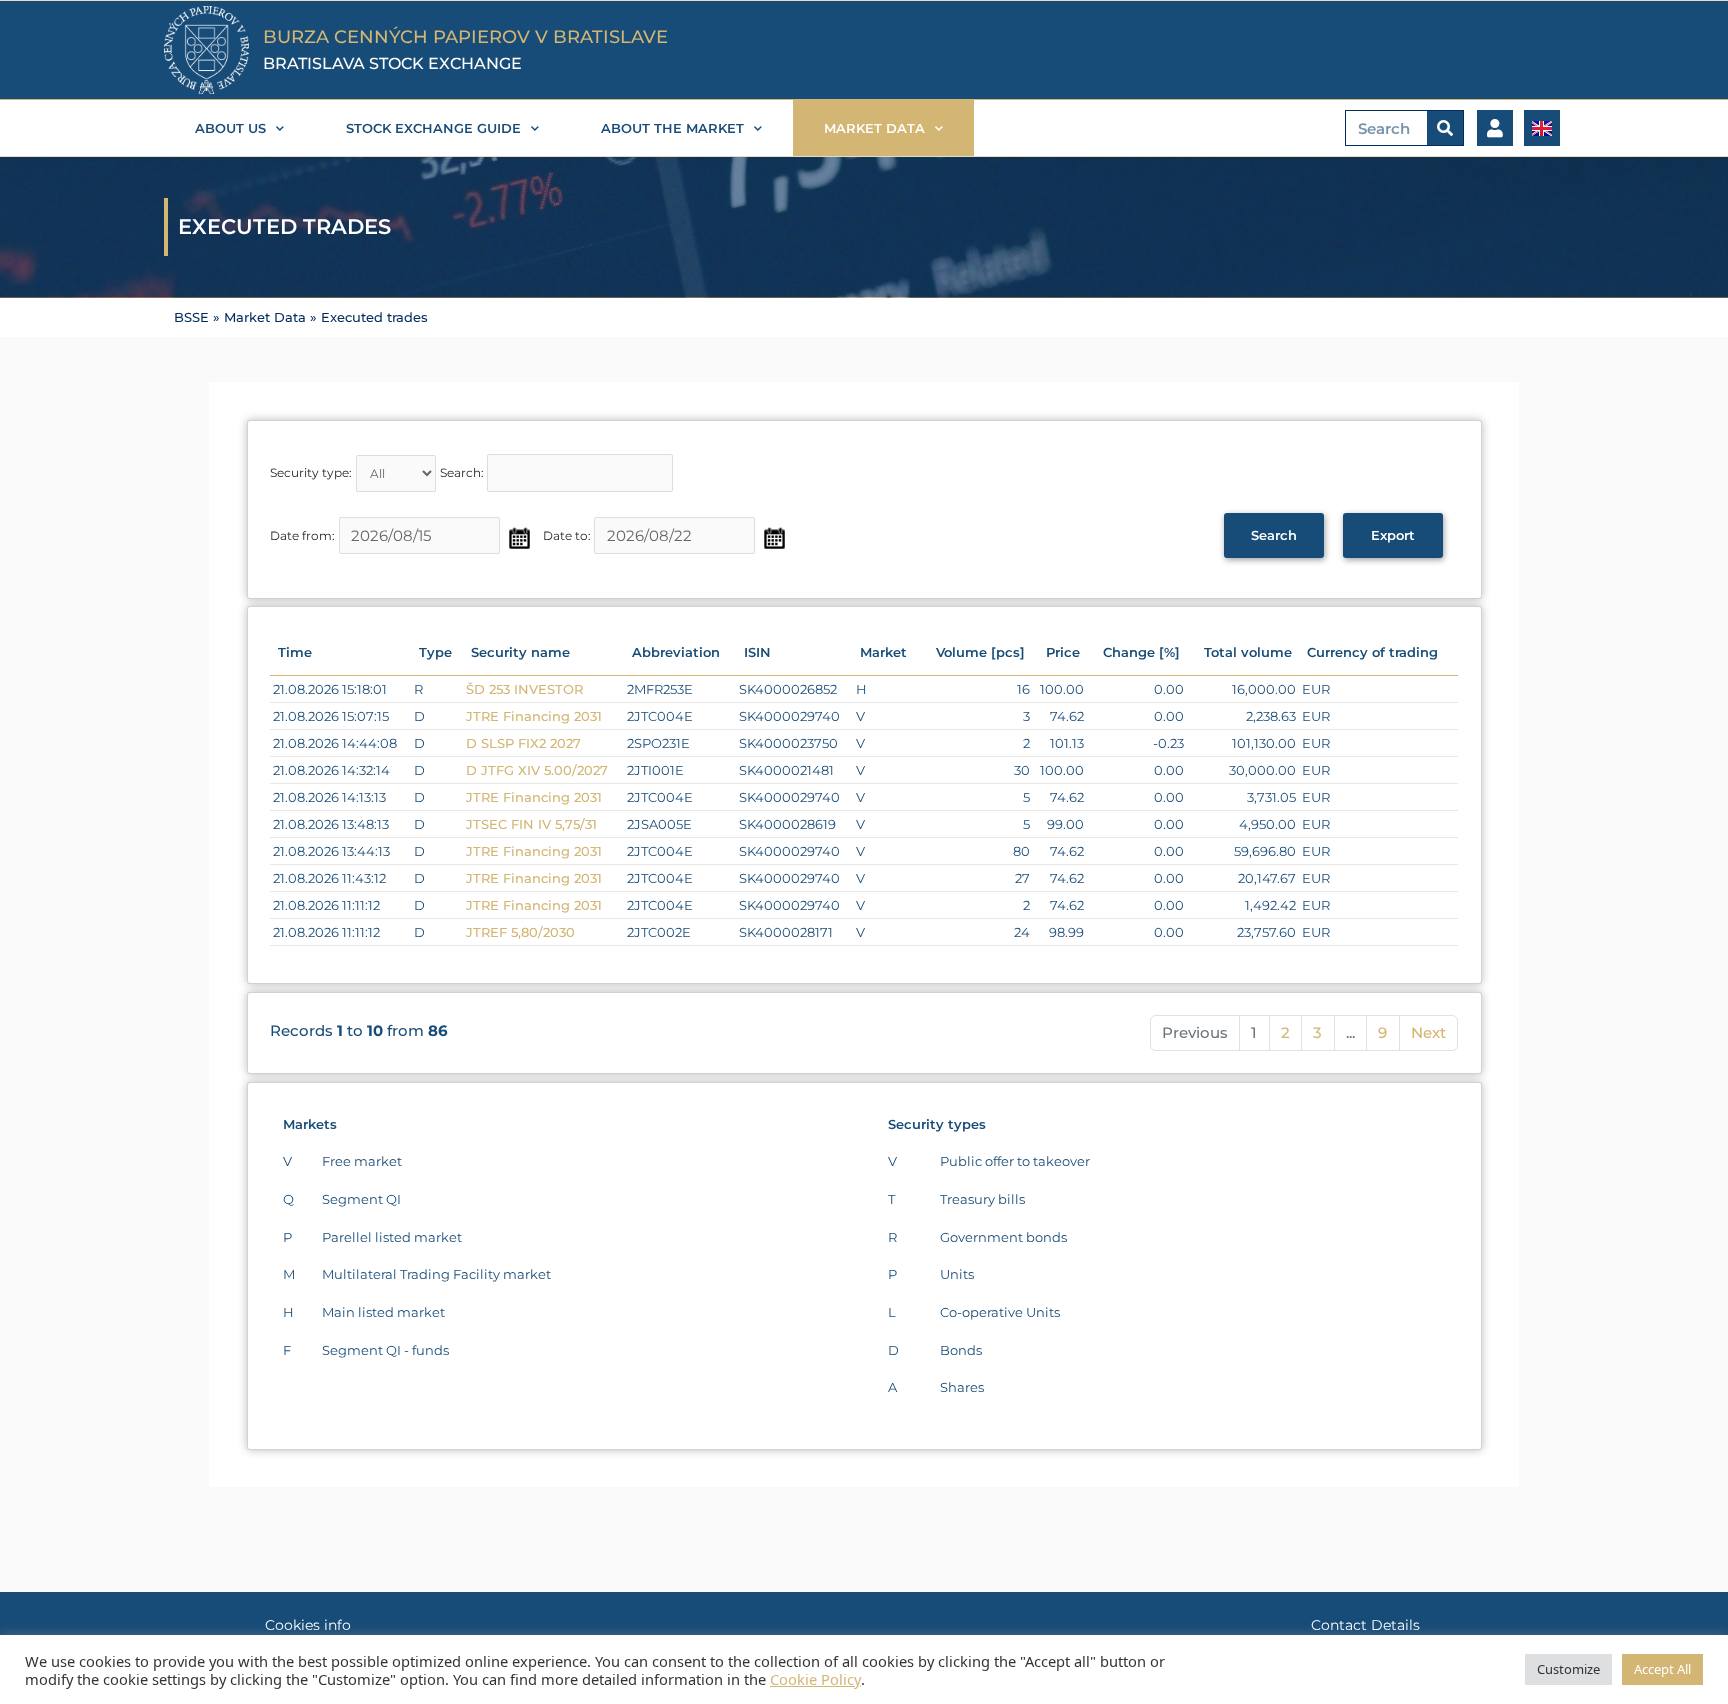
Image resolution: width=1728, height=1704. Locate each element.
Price (1063, 652)
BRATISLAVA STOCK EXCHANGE (392, 63)
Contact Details (1365, 1625)
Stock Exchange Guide (433, 128)
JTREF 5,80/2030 (520, 932)
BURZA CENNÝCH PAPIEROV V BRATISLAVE (465, 37)
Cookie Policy (815, 1679)
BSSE (191, 317)
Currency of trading (1372, 652)
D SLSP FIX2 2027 (523, 743)
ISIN (757, 652)
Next (1428, 1032)
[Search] (1445, 128)
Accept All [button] (1662, 1669)
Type (435, 652)
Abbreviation (676, 652)
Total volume (1248, 652)
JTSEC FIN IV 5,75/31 (531, 824)
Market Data (874, 128)
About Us (230, 128)
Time (295, 652)
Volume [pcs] (980, 652)
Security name (520, 652)
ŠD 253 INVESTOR (524, 689)
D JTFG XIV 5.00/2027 (537, 770)
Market (883, 652)
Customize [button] (1568, 1669)
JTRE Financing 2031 (534, 716)
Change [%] (1141, 652)
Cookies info (308, 1625)
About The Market (672, 128)
